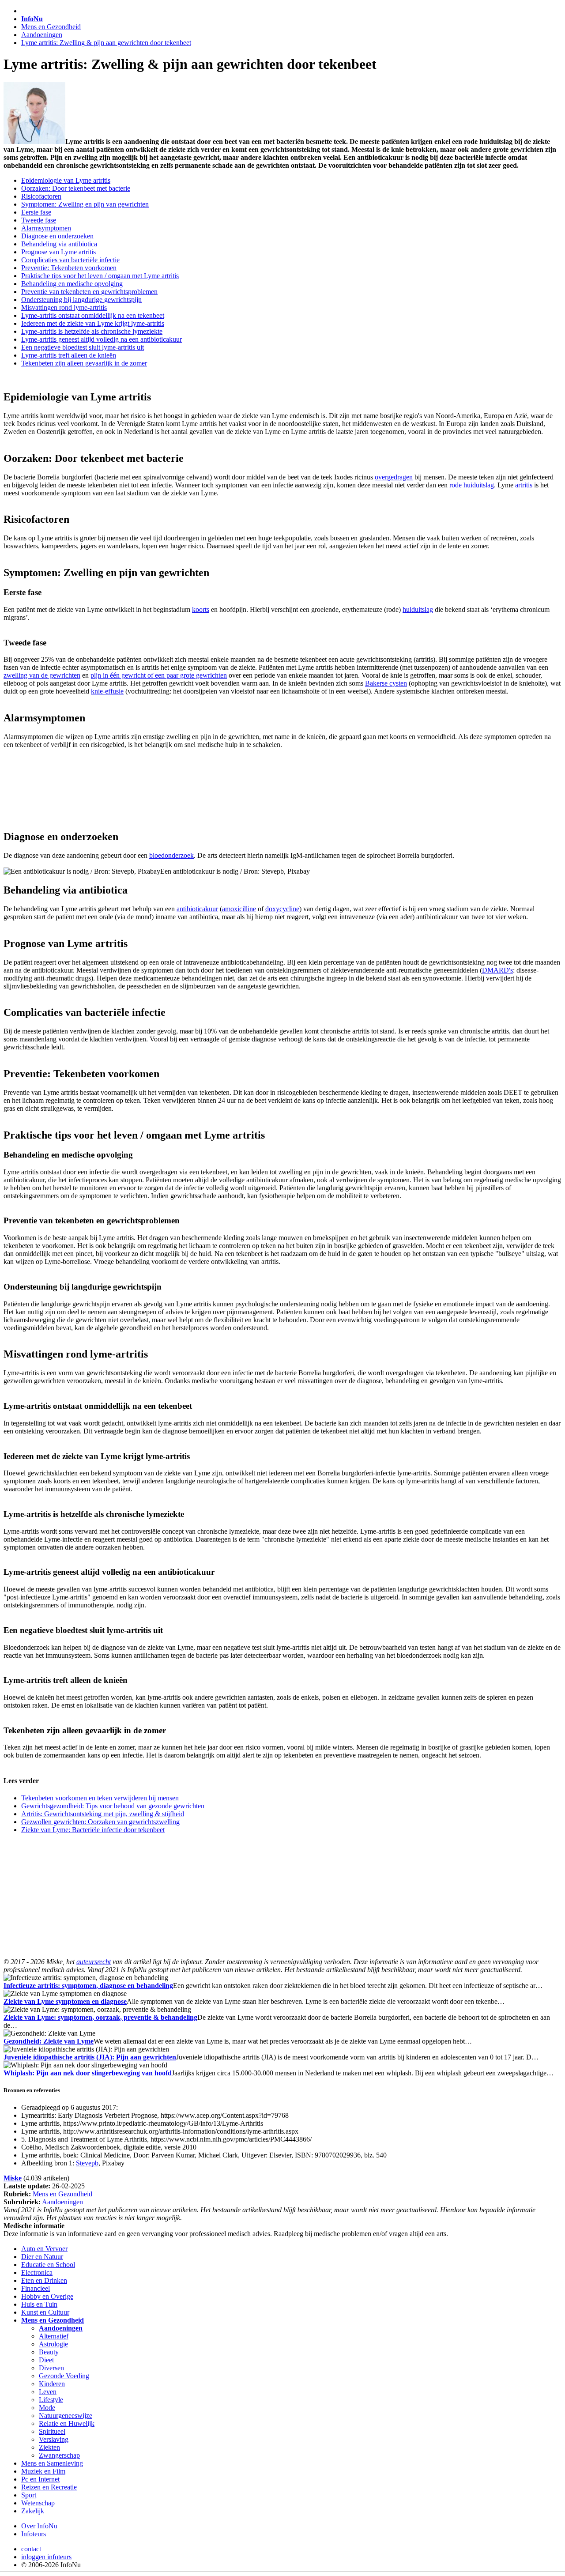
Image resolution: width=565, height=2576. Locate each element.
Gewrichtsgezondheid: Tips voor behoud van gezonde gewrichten (113, 1806)
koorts (201, 609)
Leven (48, 2392)
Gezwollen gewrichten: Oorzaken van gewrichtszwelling (100, 1822)
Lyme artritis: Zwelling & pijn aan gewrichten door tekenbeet (106, 43)
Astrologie (53, 2344)
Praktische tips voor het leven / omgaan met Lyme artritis (100, 276)
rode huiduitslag (472, 485)
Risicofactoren (41, 196)
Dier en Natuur (42, 2257)
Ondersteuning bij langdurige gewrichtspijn (81, 300)
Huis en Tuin (39, 2304)
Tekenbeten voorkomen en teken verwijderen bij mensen (100, 1798)
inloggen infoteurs (46, 2557)
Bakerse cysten (386, 683)
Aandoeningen (42, 35)
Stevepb (87, 2163)
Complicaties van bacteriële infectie (70, 260)
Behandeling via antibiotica (59, 244)
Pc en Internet (40, 2479)
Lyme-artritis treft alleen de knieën (69, 355)
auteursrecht (94, 1962)
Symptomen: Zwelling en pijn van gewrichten (85, 204)
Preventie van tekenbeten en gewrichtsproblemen (89, 292)
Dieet (46, 2360)
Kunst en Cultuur (45, 2312)
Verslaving (54, 2439)
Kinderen (52, 2384)
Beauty (49, 2352)
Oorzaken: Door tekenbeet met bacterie (76, 188)
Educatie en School (48, 2265)
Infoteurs (34, 2534)
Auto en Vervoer (44, 2249)
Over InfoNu (39, 2526)
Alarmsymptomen (46, 228)
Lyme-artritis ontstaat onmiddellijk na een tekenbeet (93, 315)
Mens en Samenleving (52, 2463)
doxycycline (282, 909)
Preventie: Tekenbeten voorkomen (69, 268)
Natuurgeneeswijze (66, 2416)
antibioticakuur (197, 909)
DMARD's (497, 970)
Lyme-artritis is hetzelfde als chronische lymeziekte (92, 331)
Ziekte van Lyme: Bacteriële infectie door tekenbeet (93, 1830)
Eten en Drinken (44, 2280)
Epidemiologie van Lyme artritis (66, 180)
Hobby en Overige (47, 2296)
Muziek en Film (43, 2471)
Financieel (36, 2288)
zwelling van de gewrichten (42, 675)
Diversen (51, 2368)
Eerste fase (36, 212)
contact (31, 2549)
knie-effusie (107, 691)
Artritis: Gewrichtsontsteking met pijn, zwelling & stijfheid (103, 1814)
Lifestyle (51, 2400)
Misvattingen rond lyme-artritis (64, 307)
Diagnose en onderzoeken (57, 236)
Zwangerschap (59, 2455)
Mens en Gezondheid (51, 27)
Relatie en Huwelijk (67, 2423)
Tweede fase (39, 220)
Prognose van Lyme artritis (58, 252)
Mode (47, 2408)
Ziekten (49, 2447)
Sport (29, 2495)
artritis (524, 485)
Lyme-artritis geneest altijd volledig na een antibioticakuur (102, 339)
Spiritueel (52, 2431)
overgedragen (394, 477)
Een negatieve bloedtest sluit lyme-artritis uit (83, 347)
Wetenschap (38, 2503)
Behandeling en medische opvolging (72, 284)
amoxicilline (239, 909)
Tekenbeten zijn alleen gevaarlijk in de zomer (84, 363)
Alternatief (54, 2336)
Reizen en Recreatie (49, 2487)
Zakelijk (33, 2511)
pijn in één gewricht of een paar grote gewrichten (159, 675)
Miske (13, 2178)
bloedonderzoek (171, 855)
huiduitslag (418, 609)
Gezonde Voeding (64, 2376)
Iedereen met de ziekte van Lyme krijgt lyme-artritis (93, 323)
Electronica (37, 2272)
